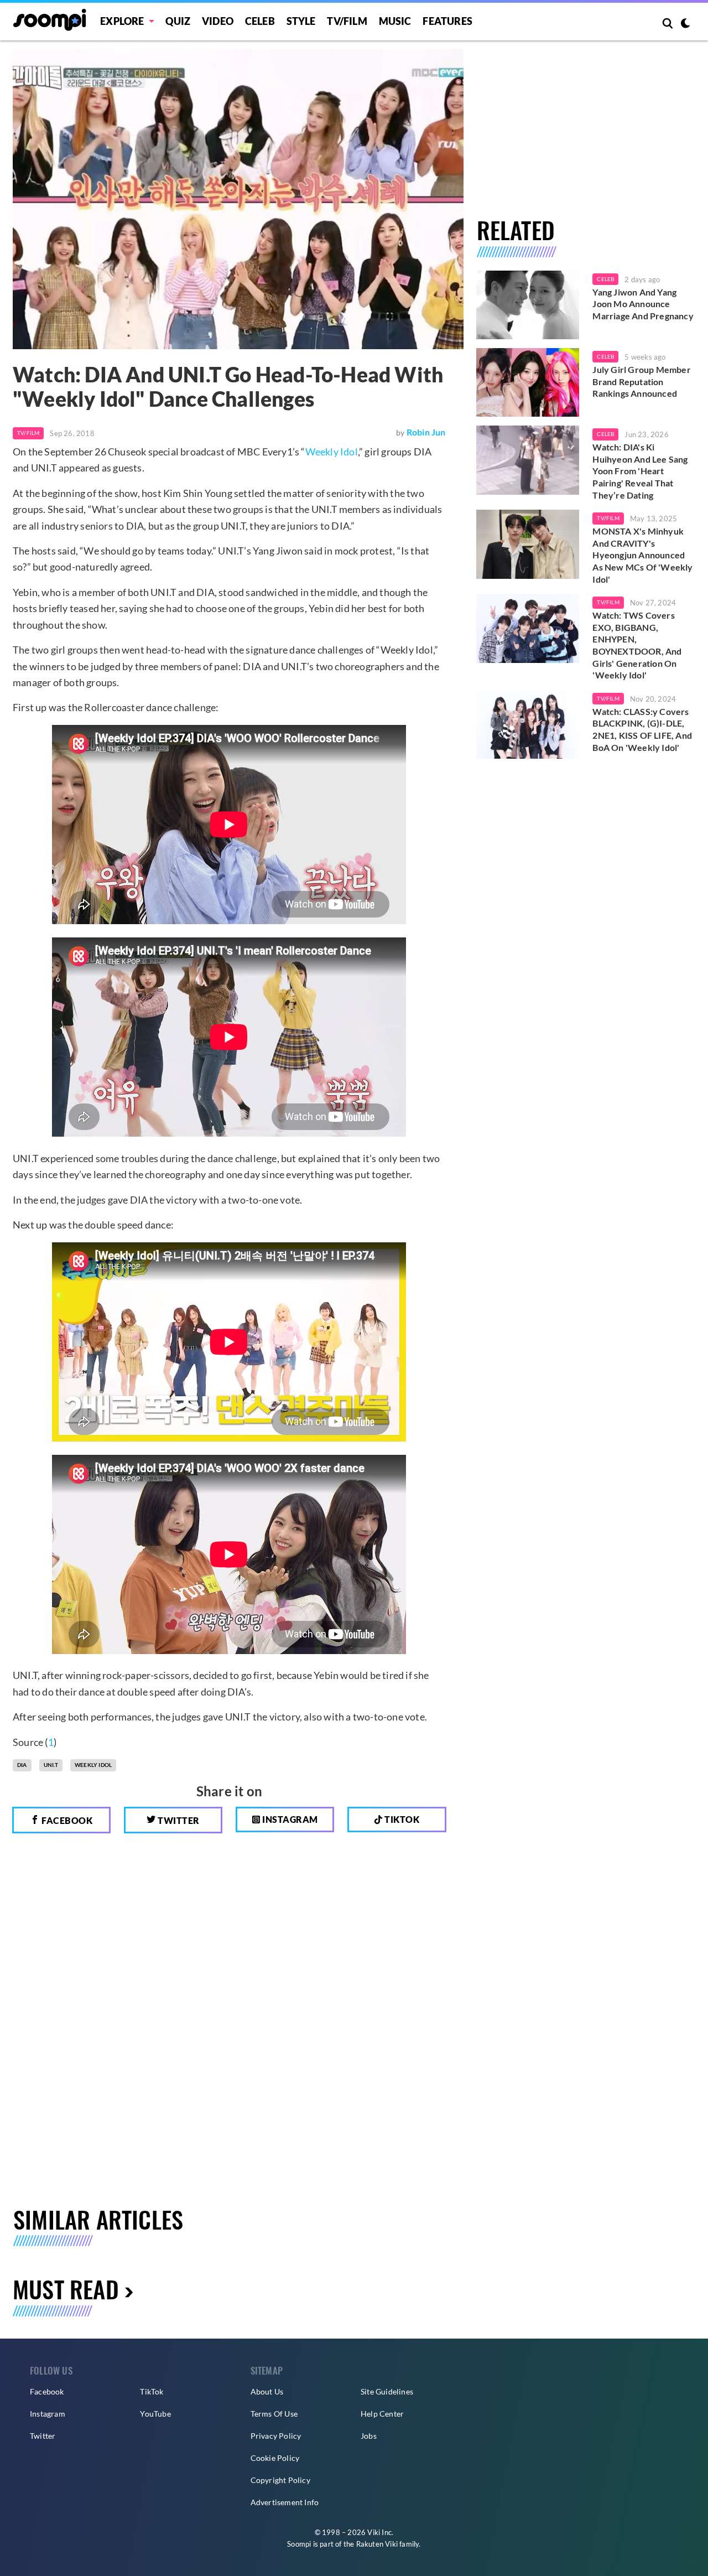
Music (395, 21)
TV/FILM (347, 21)
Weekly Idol (332, 452)
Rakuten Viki (377, 2544)
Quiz (178, 21)
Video (218, 21)
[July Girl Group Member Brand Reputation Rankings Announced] (528, 382)
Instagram (289, 1819)
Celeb (260, 21)
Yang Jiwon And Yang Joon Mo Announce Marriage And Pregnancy (643, 304)
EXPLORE (122, 21)
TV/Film (28, 433)
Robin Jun (426, 432)
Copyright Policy (280, 2480)
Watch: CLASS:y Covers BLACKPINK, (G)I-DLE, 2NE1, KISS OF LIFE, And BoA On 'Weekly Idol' (642, 729)
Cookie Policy (275, 2458)
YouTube (155, 2414)
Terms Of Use (274, 2414)
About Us (267, 2391)
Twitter (178, 1820)
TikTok (152, 2391)
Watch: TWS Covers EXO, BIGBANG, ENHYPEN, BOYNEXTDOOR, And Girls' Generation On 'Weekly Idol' (637, 645)
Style (301, 21)
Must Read (66, 2289)
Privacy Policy (276, 2436)
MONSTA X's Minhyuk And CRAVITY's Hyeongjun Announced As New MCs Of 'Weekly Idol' (642, 555)
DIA (22, 1765)
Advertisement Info (285, 2502)
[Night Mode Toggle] (685, 24)
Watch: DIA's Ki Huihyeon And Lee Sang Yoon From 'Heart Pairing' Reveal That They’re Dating (640, 471)
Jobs (369, 2436)
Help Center (382, 2414)
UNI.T (51, 1765)
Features (447, 21)
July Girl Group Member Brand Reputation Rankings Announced (641, 381)
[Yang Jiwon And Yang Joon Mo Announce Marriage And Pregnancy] (528, 305)
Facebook (66, 1820)
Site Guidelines (387, 2391)
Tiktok (401, 1819)
